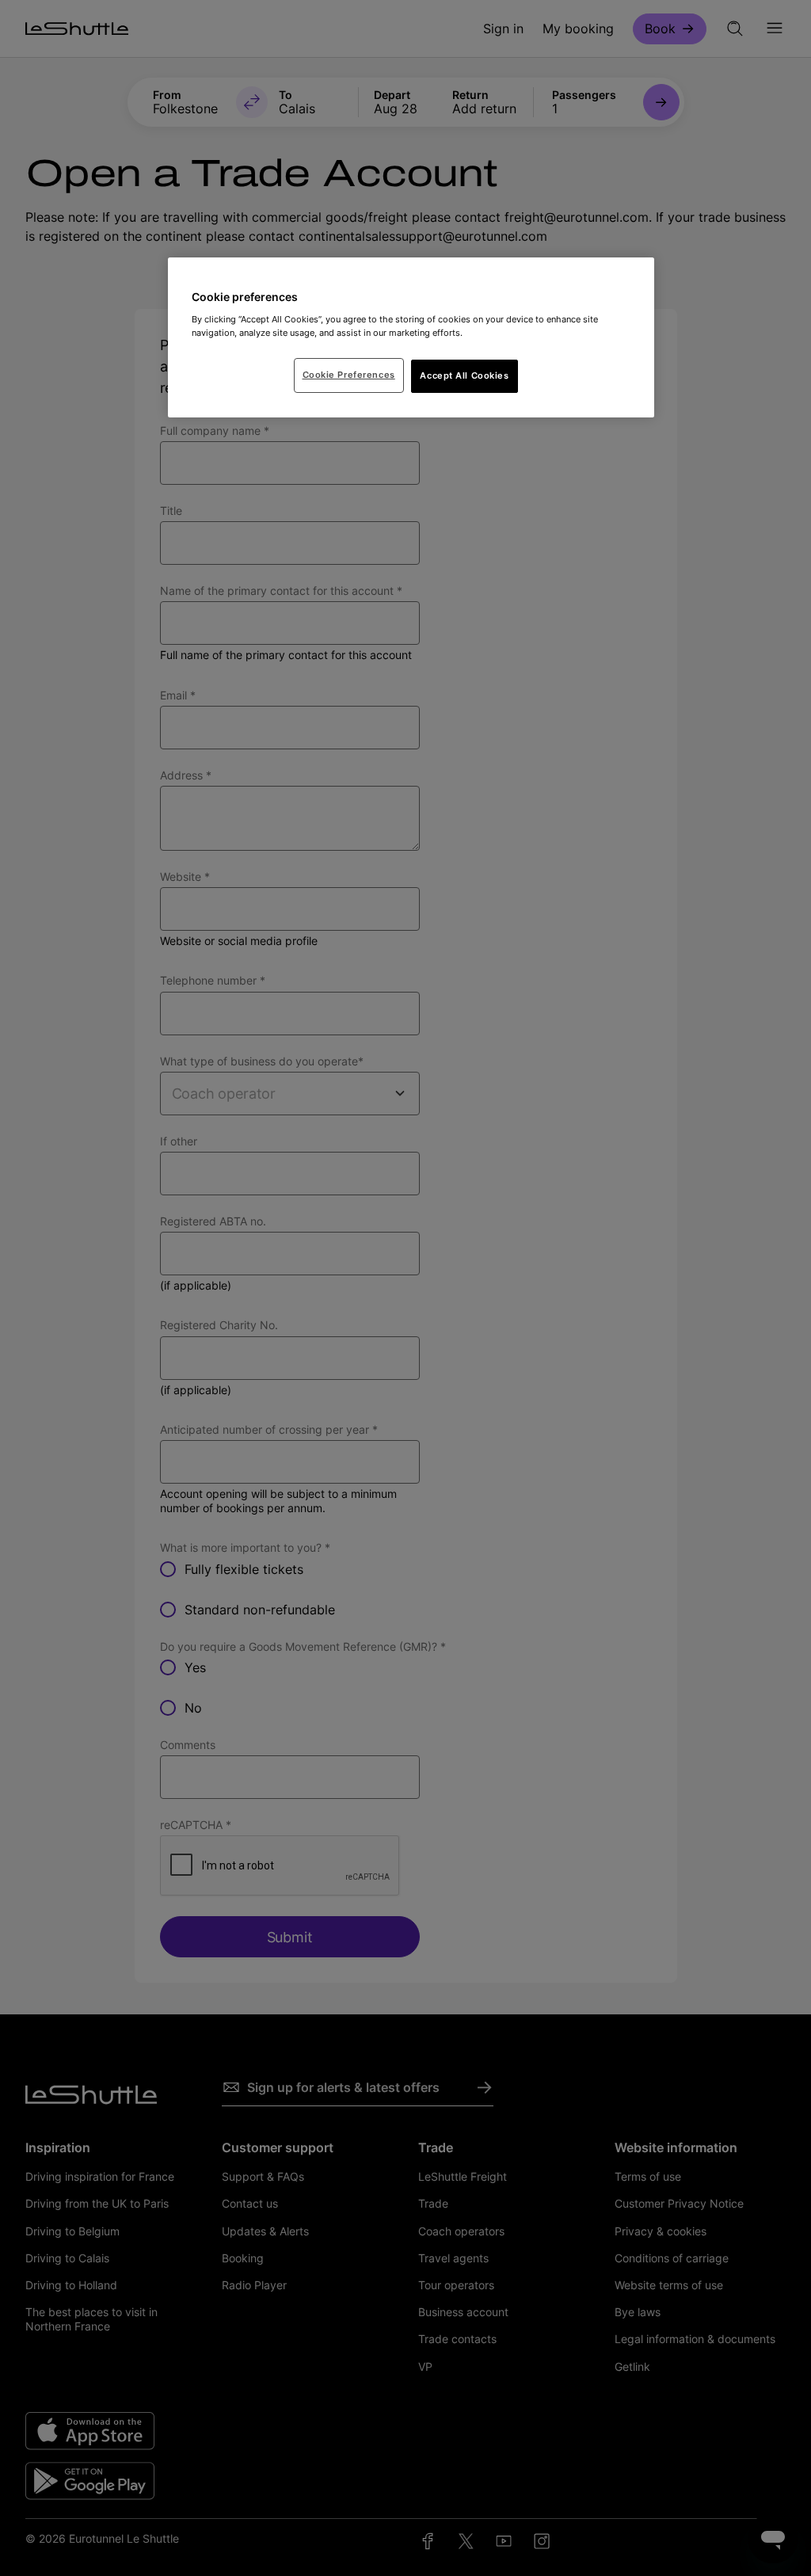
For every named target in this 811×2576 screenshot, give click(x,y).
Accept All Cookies (464, 375)
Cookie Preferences (349, 375)
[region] (411, 337)
